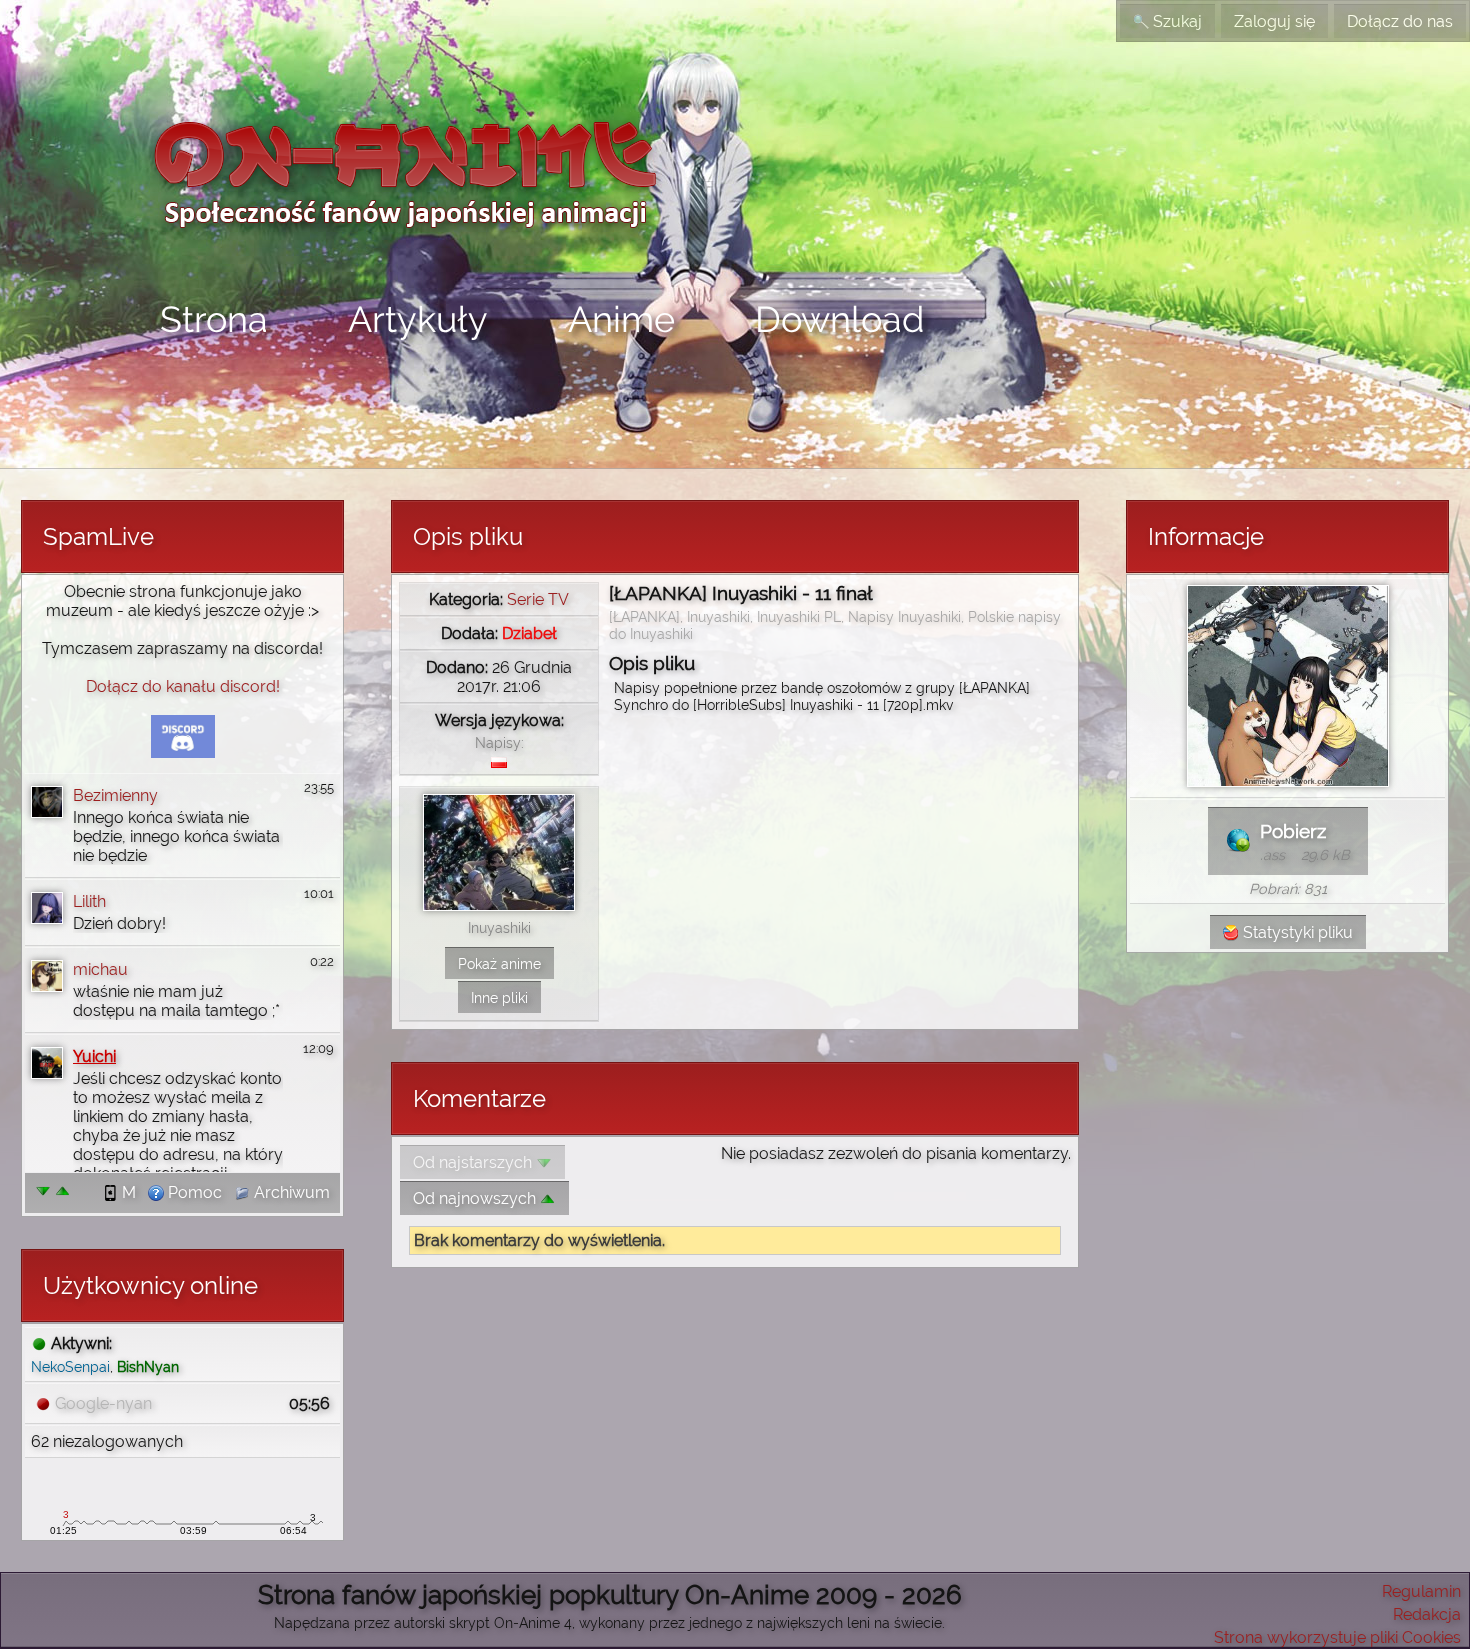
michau (100, 969)
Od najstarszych (474, 1162)
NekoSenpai (70, 1366)
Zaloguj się (1274, 21)
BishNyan (148, 1366)
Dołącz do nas (1400, 21)
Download (839, 319)
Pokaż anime (499, 963)
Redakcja (1427, 1614)
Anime (621, 319)
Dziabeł (529, 633)
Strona (214, 319)
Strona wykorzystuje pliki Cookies (1337, 1637)
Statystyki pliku (1296, 932)
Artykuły (418, 319)
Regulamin (1421, 1591)
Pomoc (193, 1192)
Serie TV (538, 599)
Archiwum (290, 1192)
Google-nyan (103, 1403)
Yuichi (94, 1056)
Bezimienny (115, 795)
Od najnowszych (476, 1198)
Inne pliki (499, 997)
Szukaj (1175, 21)
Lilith (89, 901)
